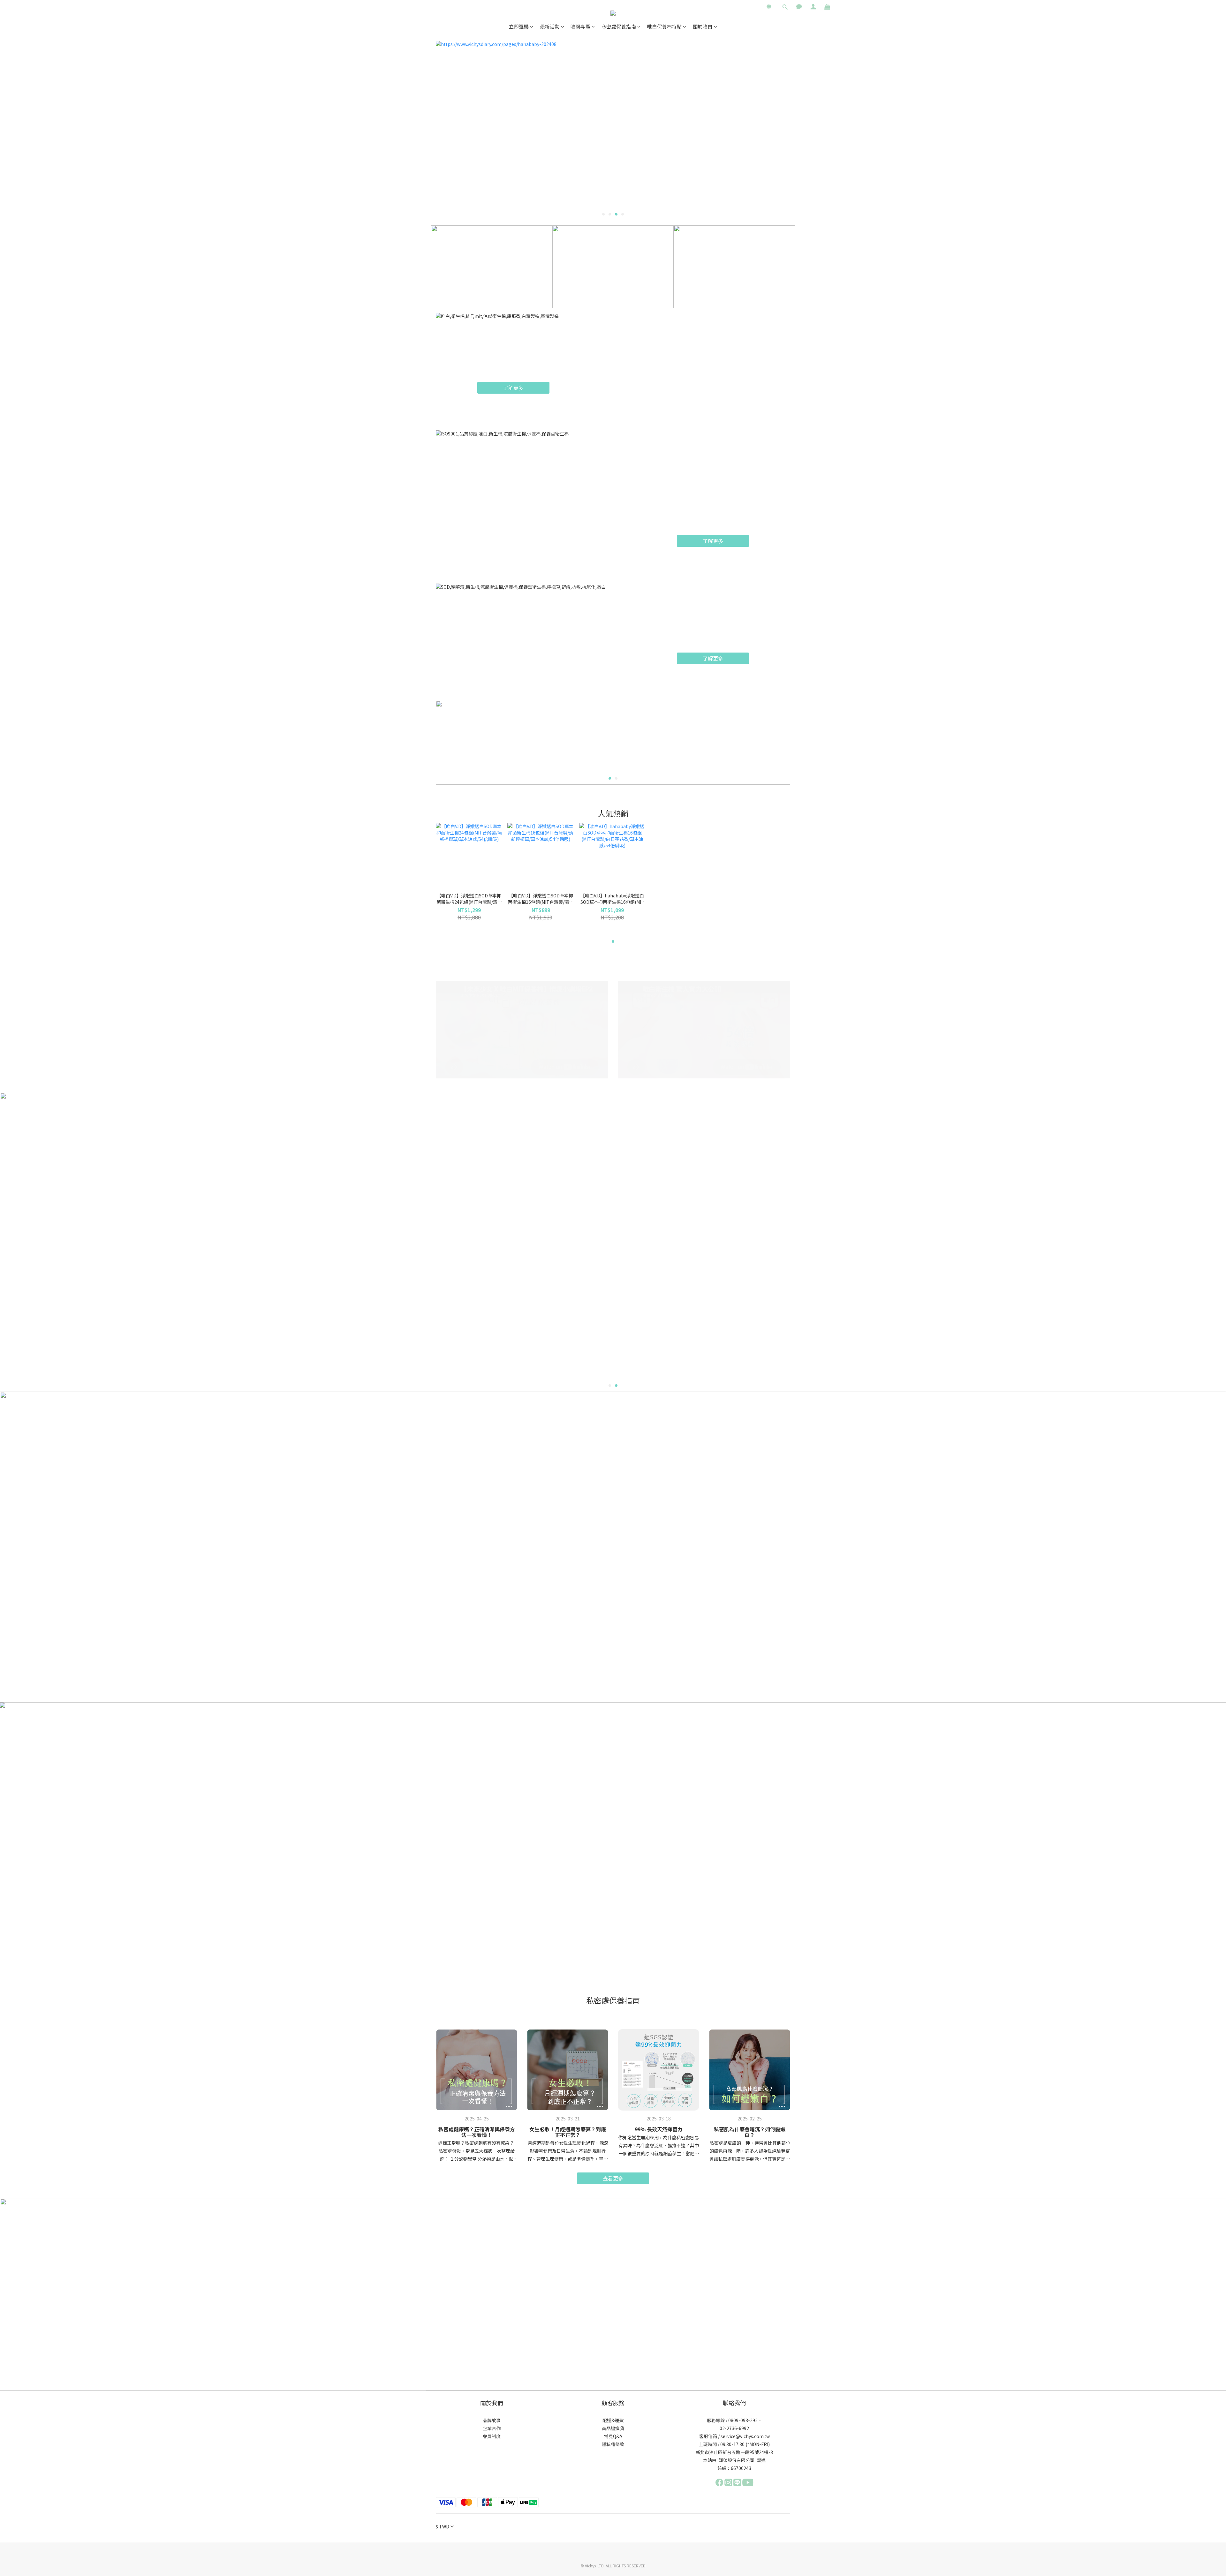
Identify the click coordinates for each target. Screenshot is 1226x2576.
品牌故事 (492, 2420)
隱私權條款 (613, 2444)
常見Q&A (613, 2436)
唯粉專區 (580, 26)
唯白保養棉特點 (665, 26)
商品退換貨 (613, 2428)
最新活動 (550, 26)
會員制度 (492, 2436)
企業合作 (492, 2428)
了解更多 (513, 388)
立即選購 (519, 26)
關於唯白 (703, 26)
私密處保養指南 (619, 26)
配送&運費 (613, 2420)
